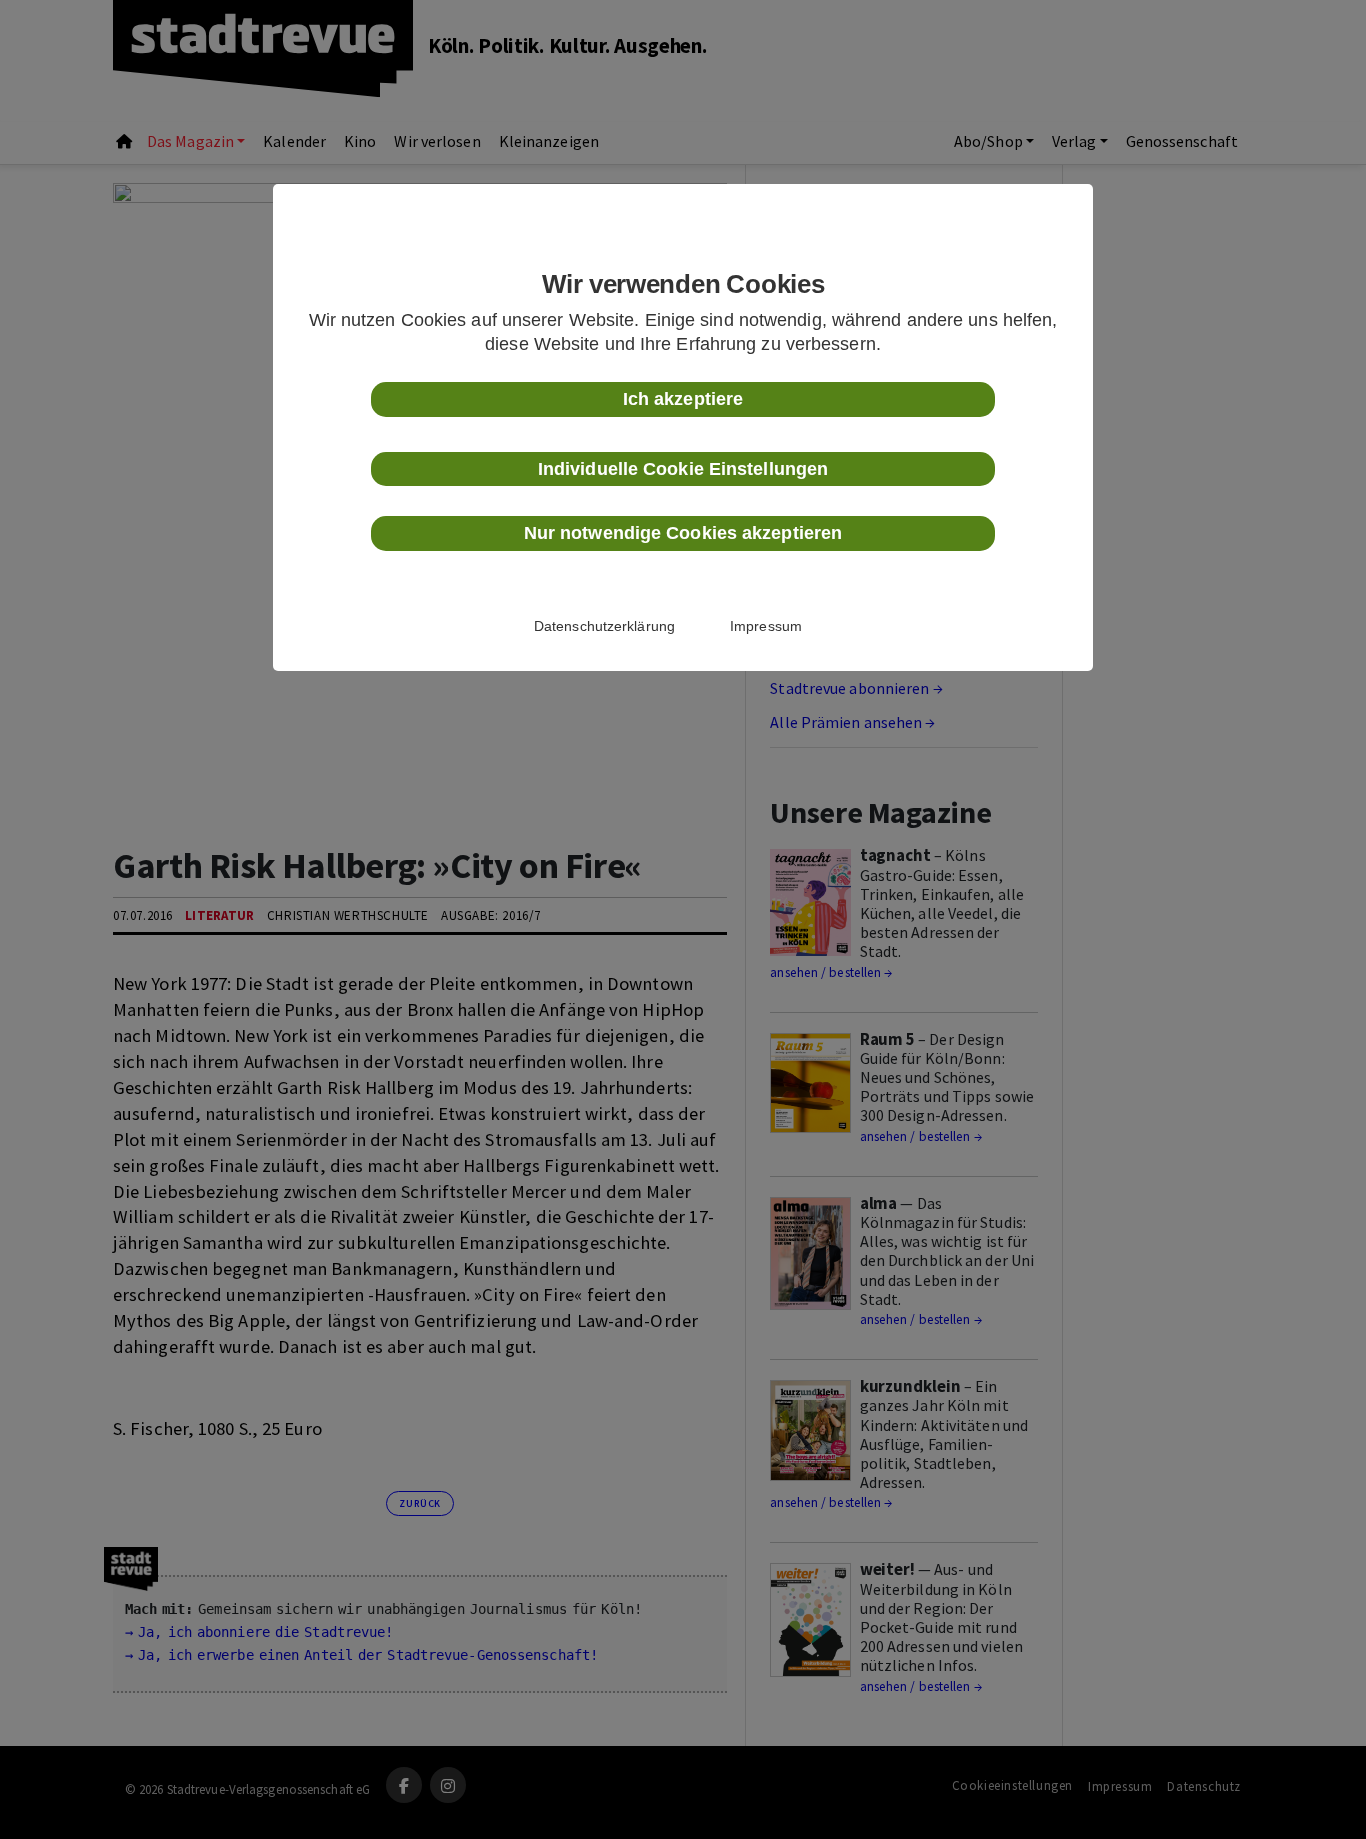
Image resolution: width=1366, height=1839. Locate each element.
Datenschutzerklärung (604, 626)
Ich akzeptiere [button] (683, 399)
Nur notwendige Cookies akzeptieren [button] (683, 533)
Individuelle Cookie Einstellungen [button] (683, 469)
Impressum (766, 626)
